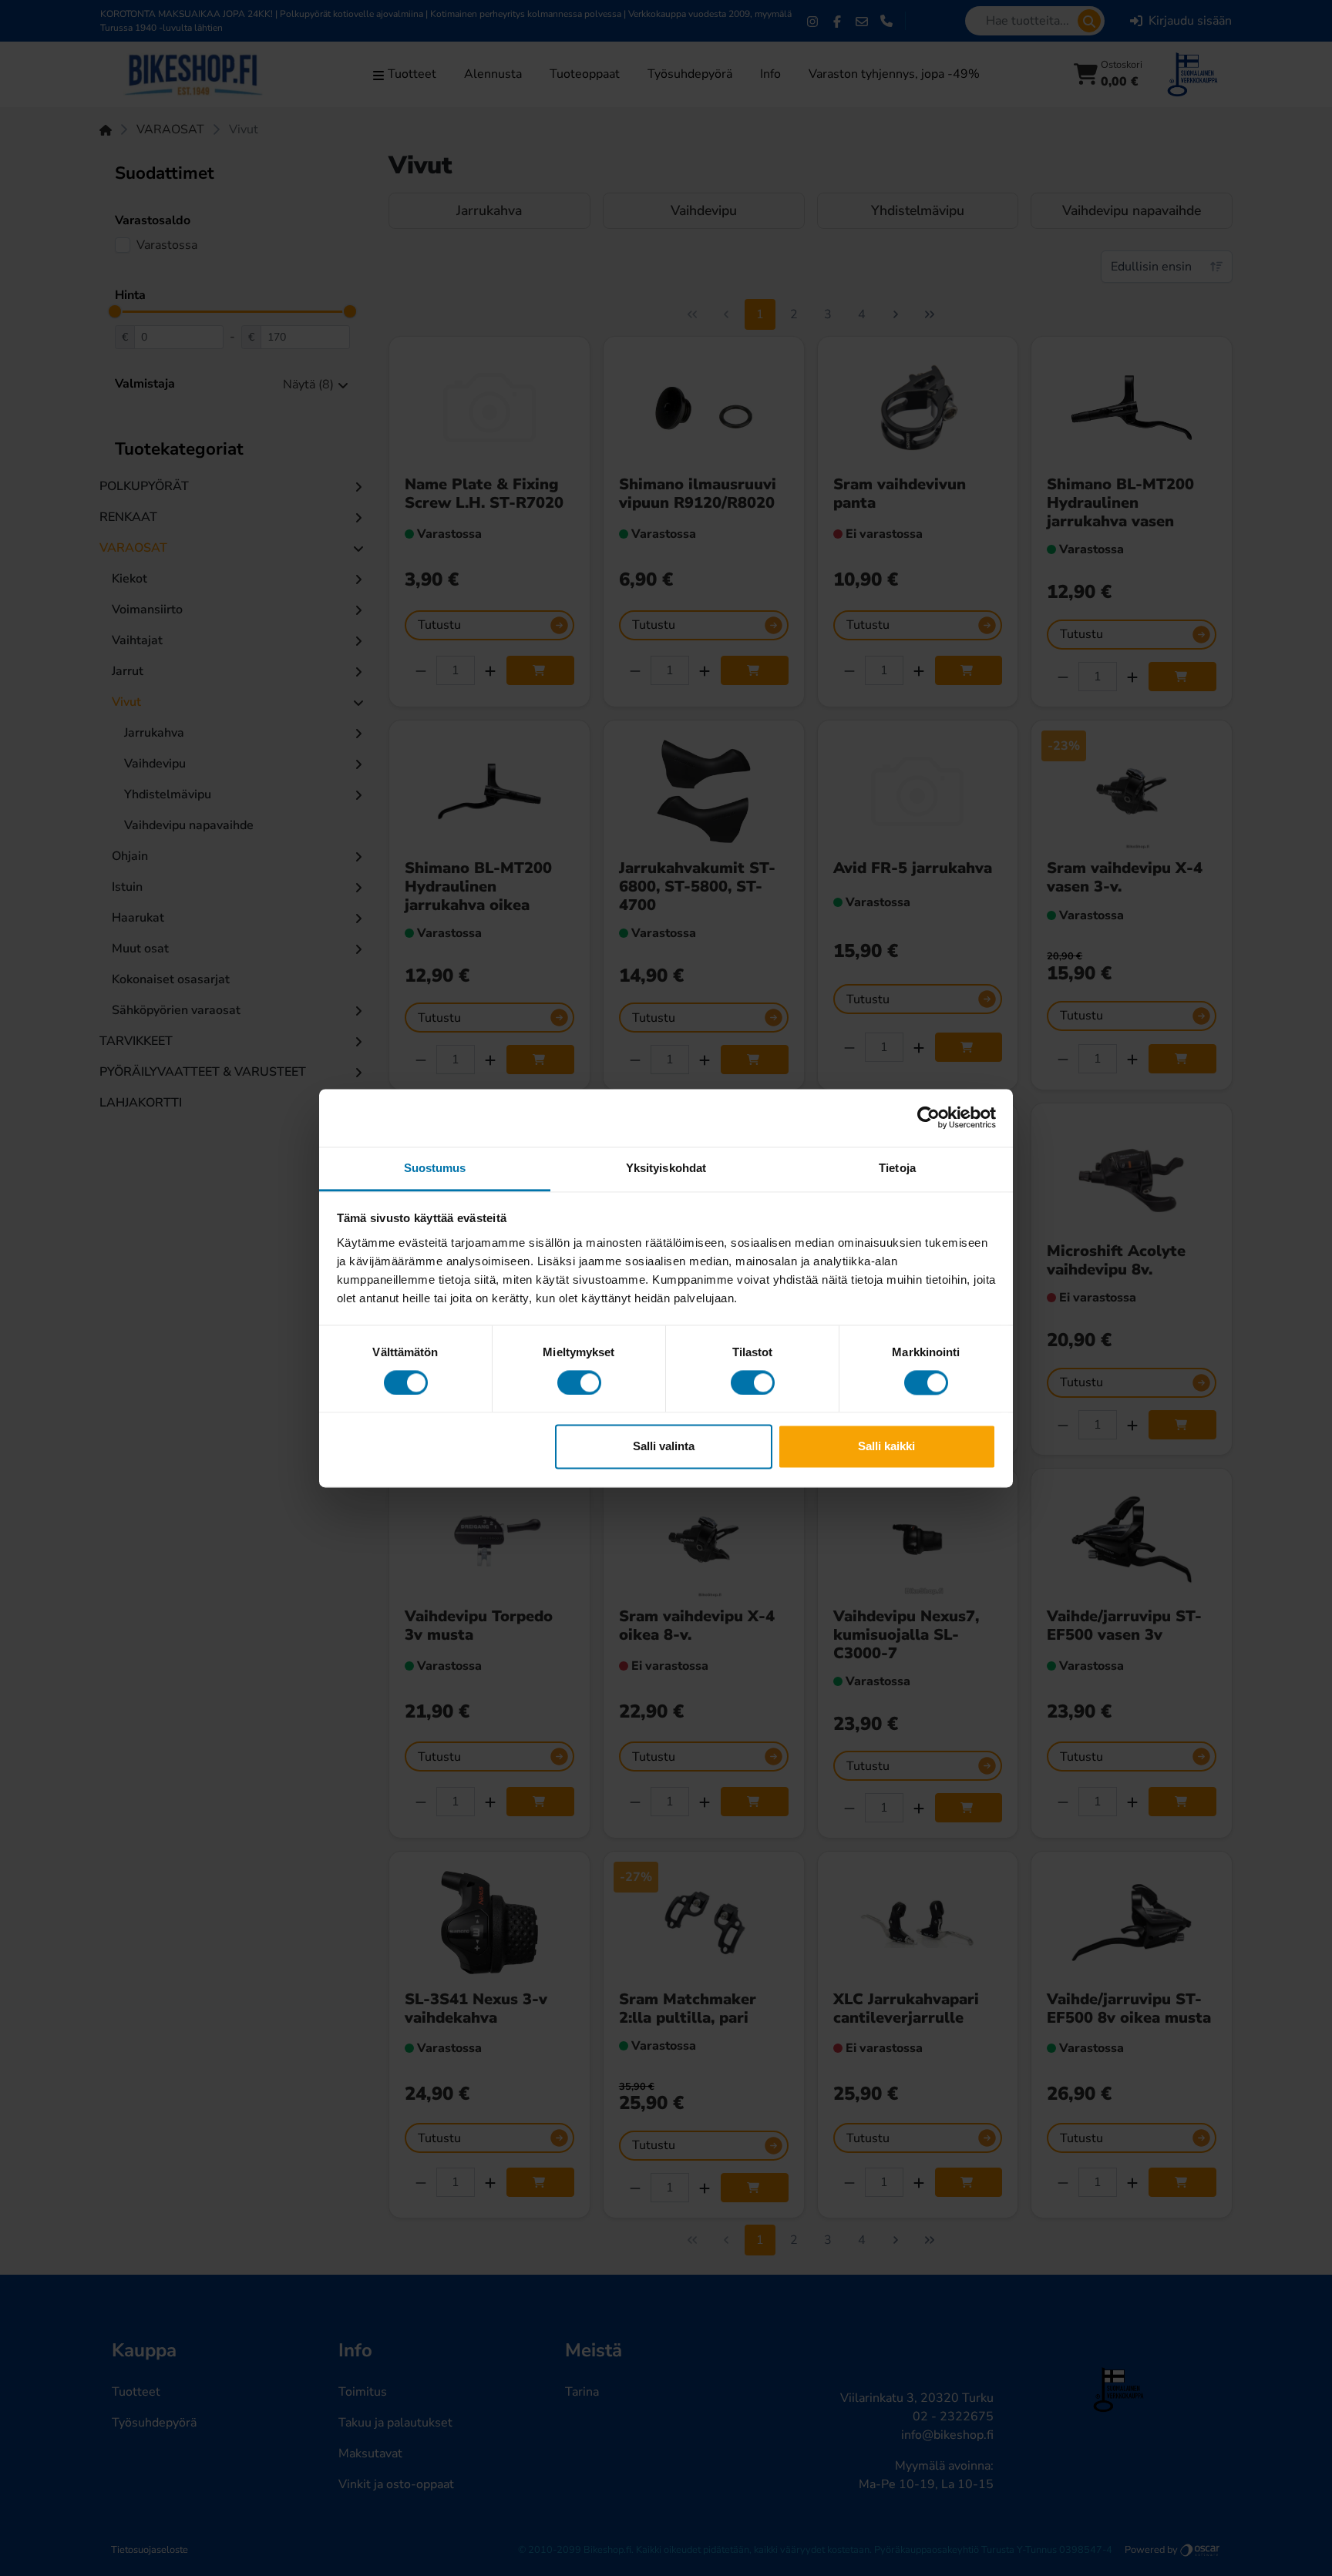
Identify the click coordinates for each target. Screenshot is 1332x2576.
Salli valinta (664, 1447)
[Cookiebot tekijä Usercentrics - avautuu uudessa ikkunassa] (928, 1117)
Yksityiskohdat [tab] (666, 1168)
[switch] (579, 1382)
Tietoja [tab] (897, 1168)
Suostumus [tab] (435, 1168)
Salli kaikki (886, 1447)
